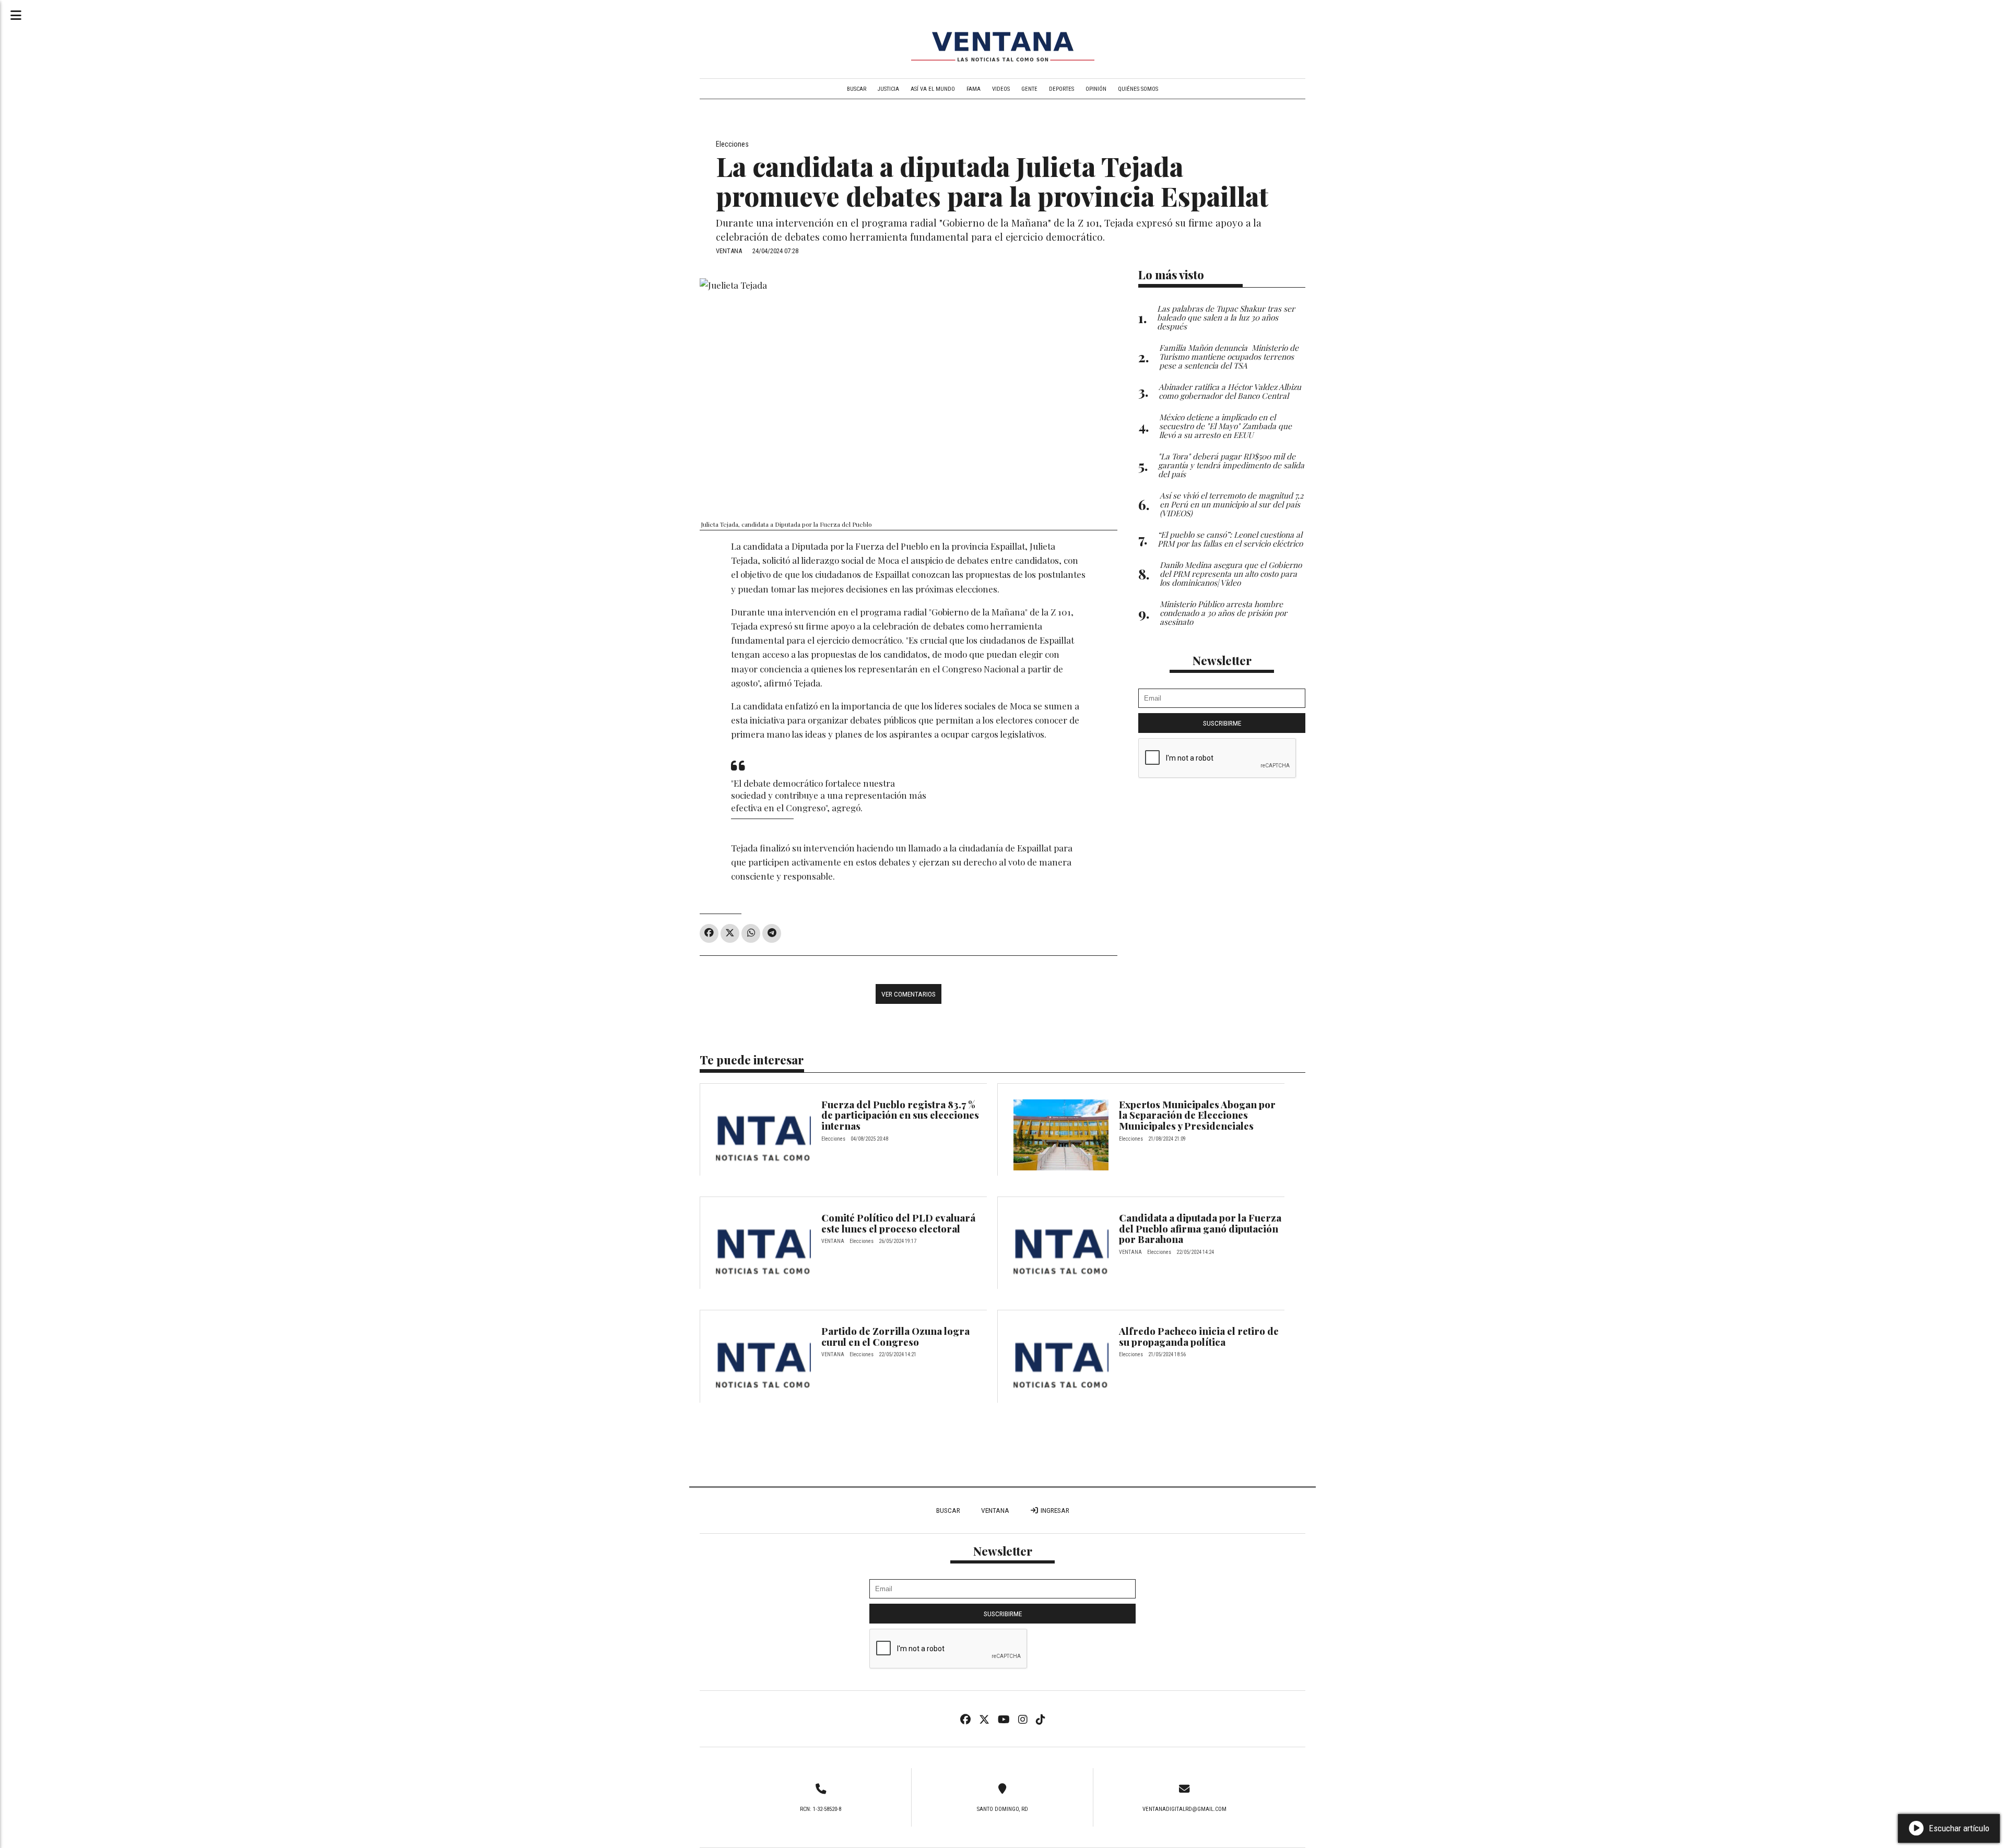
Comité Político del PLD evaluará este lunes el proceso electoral (898, 1223)
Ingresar (1054, 1510)
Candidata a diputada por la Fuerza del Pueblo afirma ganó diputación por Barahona (1200, 1228)
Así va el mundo (933, 89)
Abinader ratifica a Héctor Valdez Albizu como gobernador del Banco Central (1230, 391)
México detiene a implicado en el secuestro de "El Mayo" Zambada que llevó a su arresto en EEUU (1225, 426)
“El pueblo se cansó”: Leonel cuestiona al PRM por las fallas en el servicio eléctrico (1230, 539)
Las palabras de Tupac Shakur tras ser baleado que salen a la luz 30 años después (1226, 317)
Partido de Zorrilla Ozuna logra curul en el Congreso (895, 1336)
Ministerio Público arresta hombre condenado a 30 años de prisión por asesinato (1223, 613)
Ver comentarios (909, 994)
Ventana (995, 1510)
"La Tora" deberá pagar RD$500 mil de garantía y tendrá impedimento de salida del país (1231, 465)
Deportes (1062, 89)
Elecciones (732, 144)
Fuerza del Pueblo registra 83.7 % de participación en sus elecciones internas (900, 1115)
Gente (1029, 89)
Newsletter (1222, 660)
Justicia (888, 89)
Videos (1001, 89)
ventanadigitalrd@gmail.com (1184, 1809)
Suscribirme (1222, 723)
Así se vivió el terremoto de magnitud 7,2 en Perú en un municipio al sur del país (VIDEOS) (1231, 504)
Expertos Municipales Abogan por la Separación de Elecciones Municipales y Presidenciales (1197, 1115)
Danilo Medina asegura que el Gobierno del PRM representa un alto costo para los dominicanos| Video (1231, 573)
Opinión (1096, 89)
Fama (974, 89)
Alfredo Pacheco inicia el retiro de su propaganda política (1199, 1336)
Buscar (857, 89)
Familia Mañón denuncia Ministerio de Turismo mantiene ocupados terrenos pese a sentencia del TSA (1229, 356)
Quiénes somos (1138, 89)
